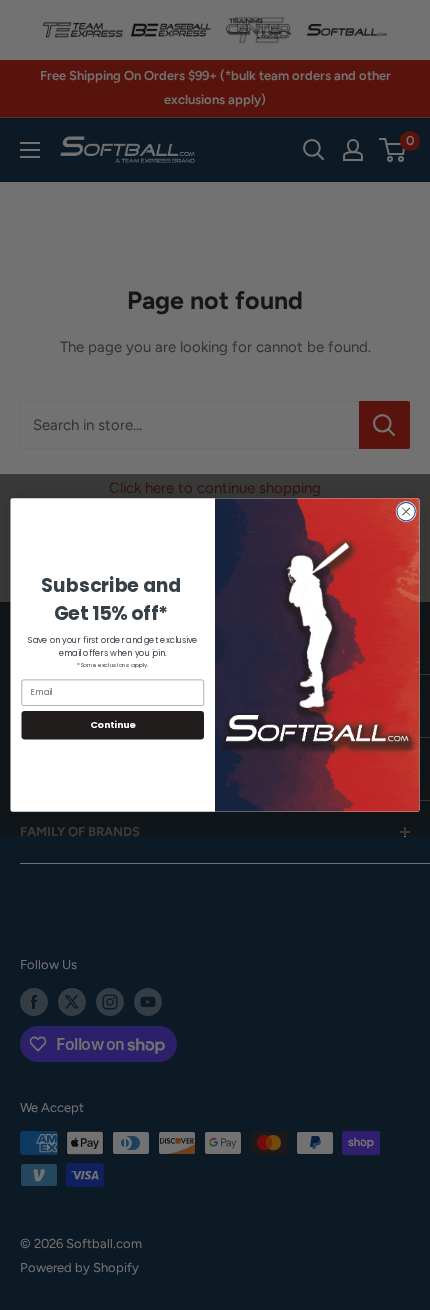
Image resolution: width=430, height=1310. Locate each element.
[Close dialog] (406, 511)
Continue (113, 724)
